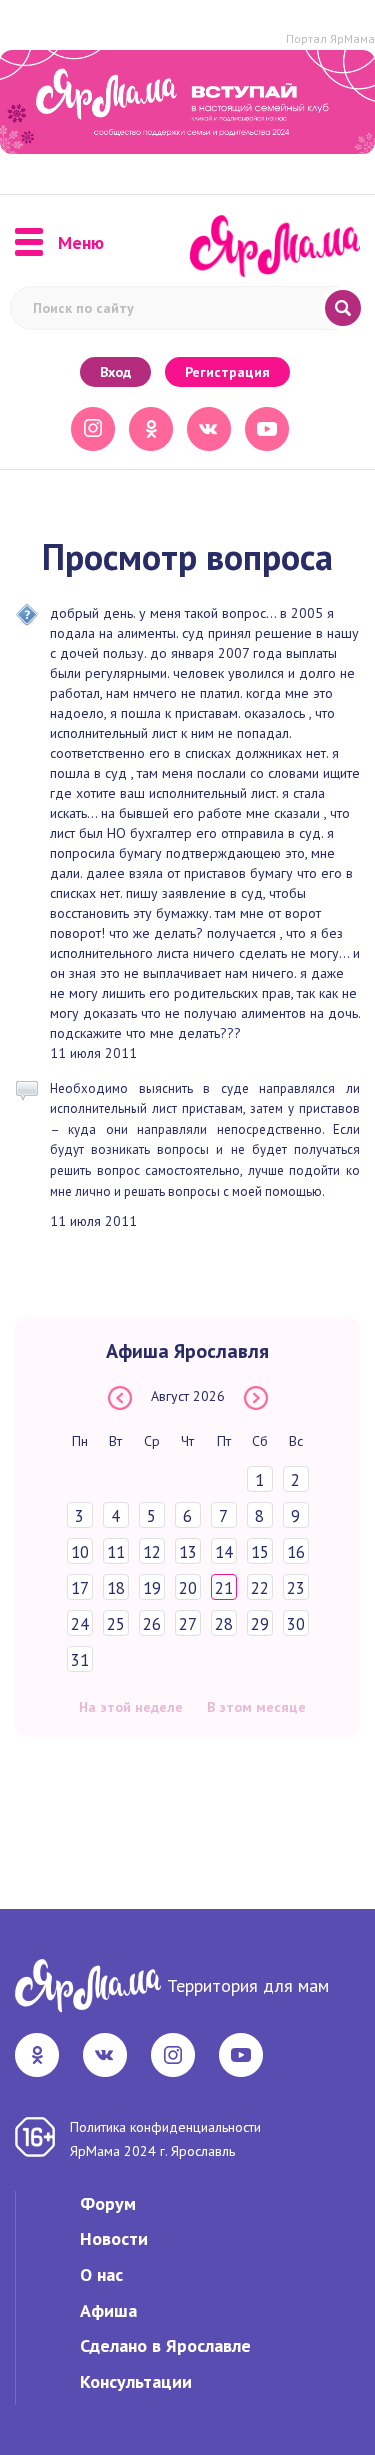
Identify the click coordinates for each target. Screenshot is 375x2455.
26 (152, 1624)
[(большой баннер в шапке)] (187, 102)
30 (296, 1624)
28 (224, 1624)
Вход (115, 372)
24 (80, 1624)
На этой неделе (131, 1707)
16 (296, 1552)
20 (188, 1588)
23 (296, 1588)
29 (260, 1624)
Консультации (136, 2381)
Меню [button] (81, 243)
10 (80, 1552)
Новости (114, 2238)
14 (224, 1552)
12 (152, 1552)
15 (260, 1552)
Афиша (108, 2310)
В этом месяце (256, 1707)
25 (116, 1624)
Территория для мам (248, 1985)
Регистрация (227, 372)
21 (224, 1588)
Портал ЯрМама (330, 38)
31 (80, 1660)
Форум (108, 2203)
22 (260, 1588)
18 (116, 1588)
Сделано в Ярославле (165, 2345)
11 (116, 1552)
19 (152, 1588)
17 (80, 1588)
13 (188, 1552)
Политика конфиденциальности (165, 2127)
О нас (101, 2274)
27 (188, 1624)
